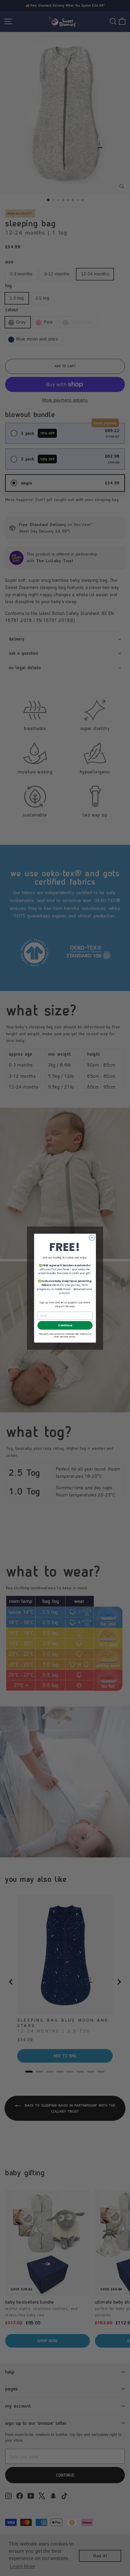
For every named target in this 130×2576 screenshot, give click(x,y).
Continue (65, 1325)
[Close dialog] (92, 1238)
